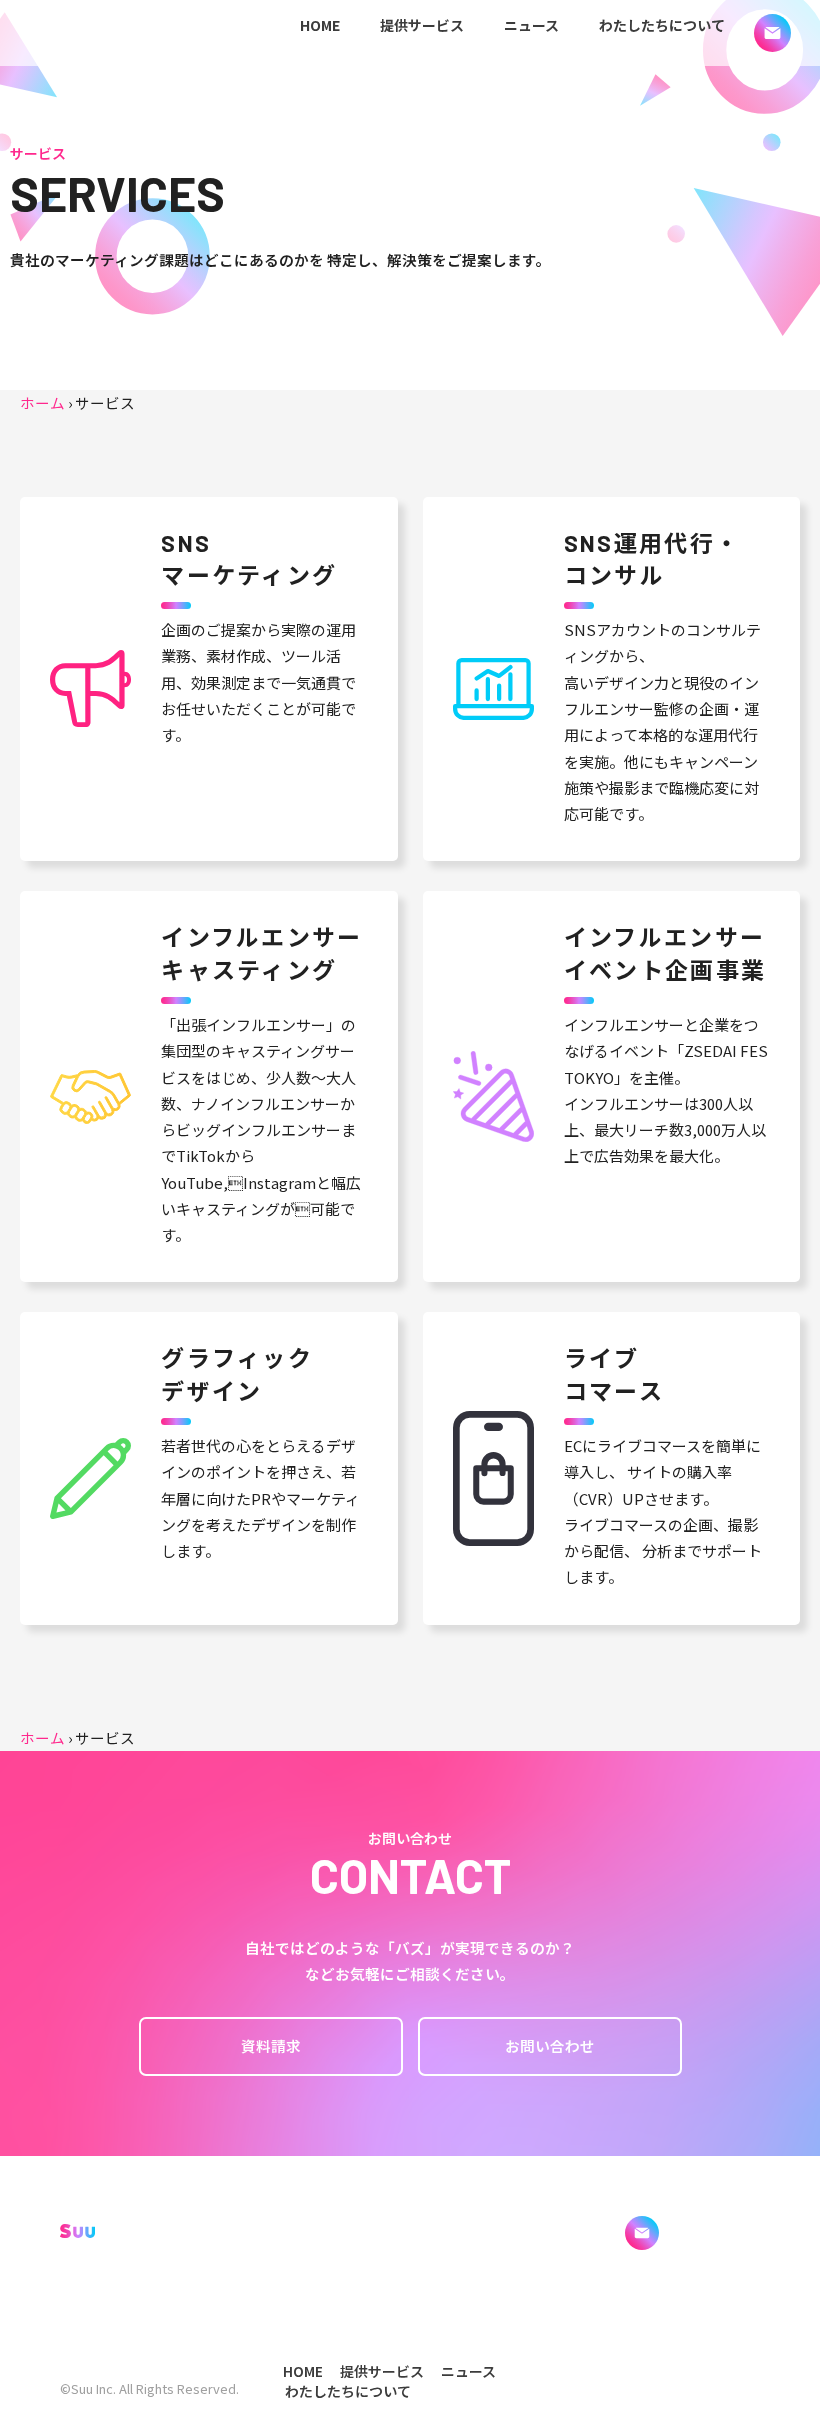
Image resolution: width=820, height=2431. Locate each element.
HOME (320, 25)
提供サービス (422, 25)
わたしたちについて (662, 25)
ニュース (531, 25)
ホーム (42, 402)
